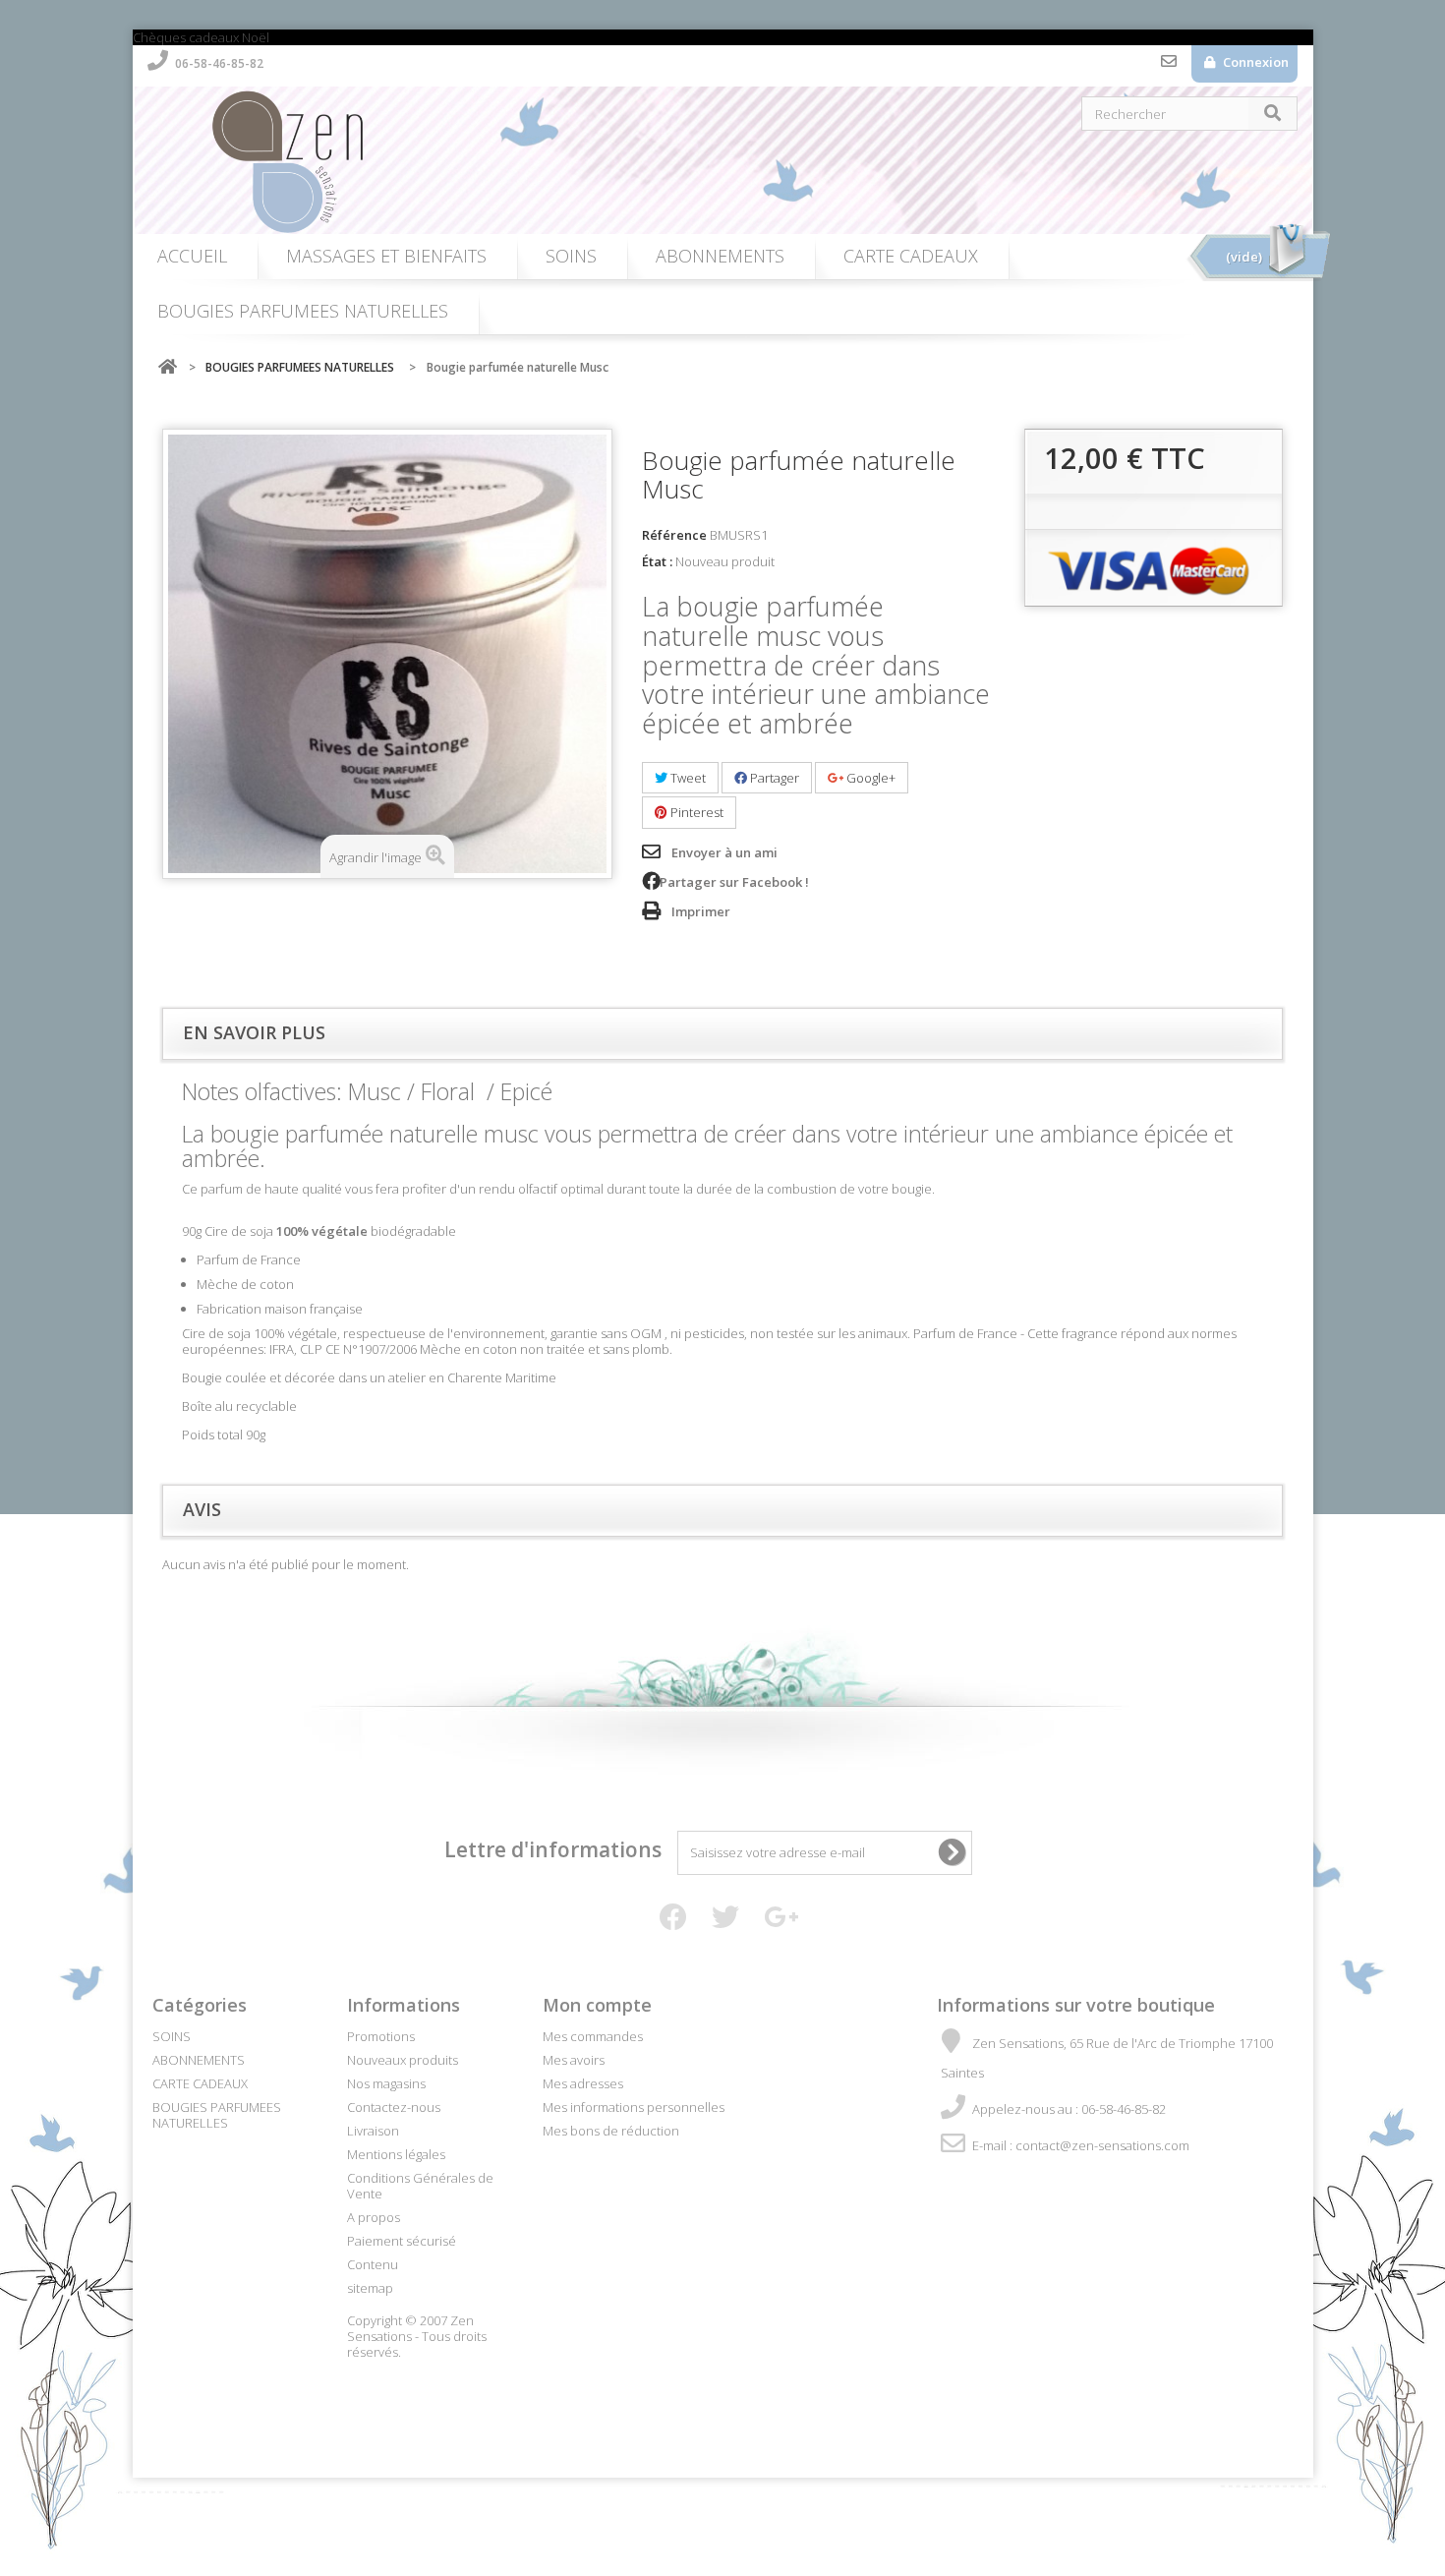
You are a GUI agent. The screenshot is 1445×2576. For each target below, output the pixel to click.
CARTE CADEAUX (911, 256)
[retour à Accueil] (167, 367)
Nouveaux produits (403, 2060)
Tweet (687, 778)
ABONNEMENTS (720, 256)
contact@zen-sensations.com (1102, 2145)
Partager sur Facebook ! (734, 882)
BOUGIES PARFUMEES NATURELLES (303, 311)
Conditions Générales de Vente (420, 2186)
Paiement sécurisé (402, 2241)
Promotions (381, 2036)
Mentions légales (396, 2154)
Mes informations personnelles (634, 2107)
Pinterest (695, 812)
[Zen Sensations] (732, 160)
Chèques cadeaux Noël (201, 37)
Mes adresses (583, 2083)
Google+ (869, 778)
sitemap (370, 2288)
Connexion (1254, 62)
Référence (674, 535)
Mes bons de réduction (611, 2131)
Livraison (373, 2131)
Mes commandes (593, 2036)
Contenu (373, 2264)
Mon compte (597, 2005)
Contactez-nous (1169, 66)
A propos (374, 2217)
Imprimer (701, 911)
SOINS (571, 256)
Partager (773, 778)
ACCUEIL (192, 256)
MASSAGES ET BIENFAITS (386, 256)
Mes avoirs (574, 2060)
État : (657, 561)
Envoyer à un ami (724, 852)
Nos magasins (386, 2083)
